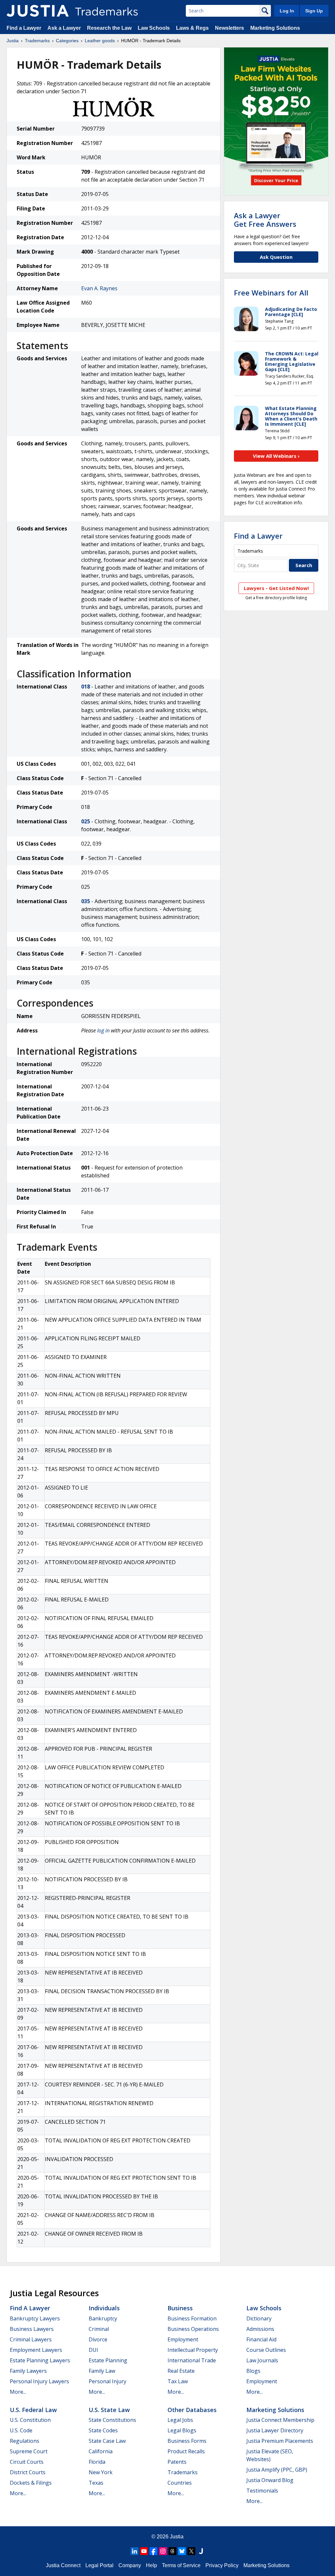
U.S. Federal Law (33, 2410)
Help (151, 2565)
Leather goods (100, 41)
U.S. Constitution (30, 2420)
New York (101, 2472)
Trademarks (37, 41)
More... (18, 2392)
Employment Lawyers (36, 2350)
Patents (177, 2462)
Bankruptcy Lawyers (35, 2318)
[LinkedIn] (134, 2551)
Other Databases (192, 2410)
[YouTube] (144, 2551)
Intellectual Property (193, 2350)
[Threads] (172, 2551)
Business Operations (193, 2329)
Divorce (98, 2339)
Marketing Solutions (275, 28)
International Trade (192, 2360)
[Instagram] (163, 2551)
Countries (180, 2483)
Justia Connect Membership (280, 2420)
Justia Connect (63, 2565)
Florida (97, 2462)
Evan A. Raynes (99, 288)
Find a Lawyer (24, 28)
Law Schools (154, 28)
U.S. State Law (109, 2410)
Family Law (102, 2371)
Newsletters (229, 28)
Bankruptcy (103, 2318)
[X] (191, 2551)
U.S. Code (21, 2430)
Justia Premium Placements (280, 2441)
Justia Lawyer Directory (275, 2430)
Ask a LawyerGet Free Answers (265, 220)
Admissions (260, 2329)
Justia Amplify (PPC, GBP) (277, 2470)
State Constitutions (112, 2420)
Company (130, 2565)
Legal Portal (99, 2565)
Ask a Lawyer (64, 28)
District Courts (28, 2472)
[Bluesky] (182, 2551)
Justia (13, 41)
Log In (287, 11)
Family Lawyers (28, 2371)
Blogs (253, 2371)
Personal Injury (107, 2381)
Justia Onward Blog (270, 2480)
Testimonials (262, 2491)
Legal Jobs (180, 2420)
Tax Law (178, 2381)
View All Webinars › (276, 456)
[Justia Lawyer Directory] (201, 2551)
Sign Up (314, 11)
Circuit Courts (27, 2462)
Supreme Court (29, 2451)
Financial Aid (261, 2339)
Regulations (25, 2441)
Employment (183, 2339)
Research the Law (109, 28)
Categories (67, 41)
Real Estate (181, 2371)
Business (180, 2308)
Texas (96, 2483)
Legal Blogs (182, 2430)
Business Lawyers (32, 2329)
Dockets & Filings (31, 2483)
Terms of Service (181, 2565)
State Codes (103, 2430)
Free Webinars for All (271, 293)
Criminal (99, 2329)
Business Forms (187, 2441)
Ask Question (276, 257)
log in (103, 1030)
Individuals (104, 2308)
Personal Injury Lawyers (39, 2381)
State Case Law (107, 2441)
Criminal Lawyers (31, 2339)
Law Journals (262, 2360)
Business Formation (192, 2318)
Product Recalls (186, 2451)
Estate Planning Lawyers (40, 2360)
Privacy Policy (222, 2565)
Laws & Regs (192, 28)
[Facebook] (153, 2551)
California (101, 2451)
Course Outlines (266, 2350)
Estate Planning (108, 2360)
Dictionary (259, 2318)
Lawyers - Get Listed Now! (276, 588)
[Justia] (38, 11)
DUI (93, 2350)
